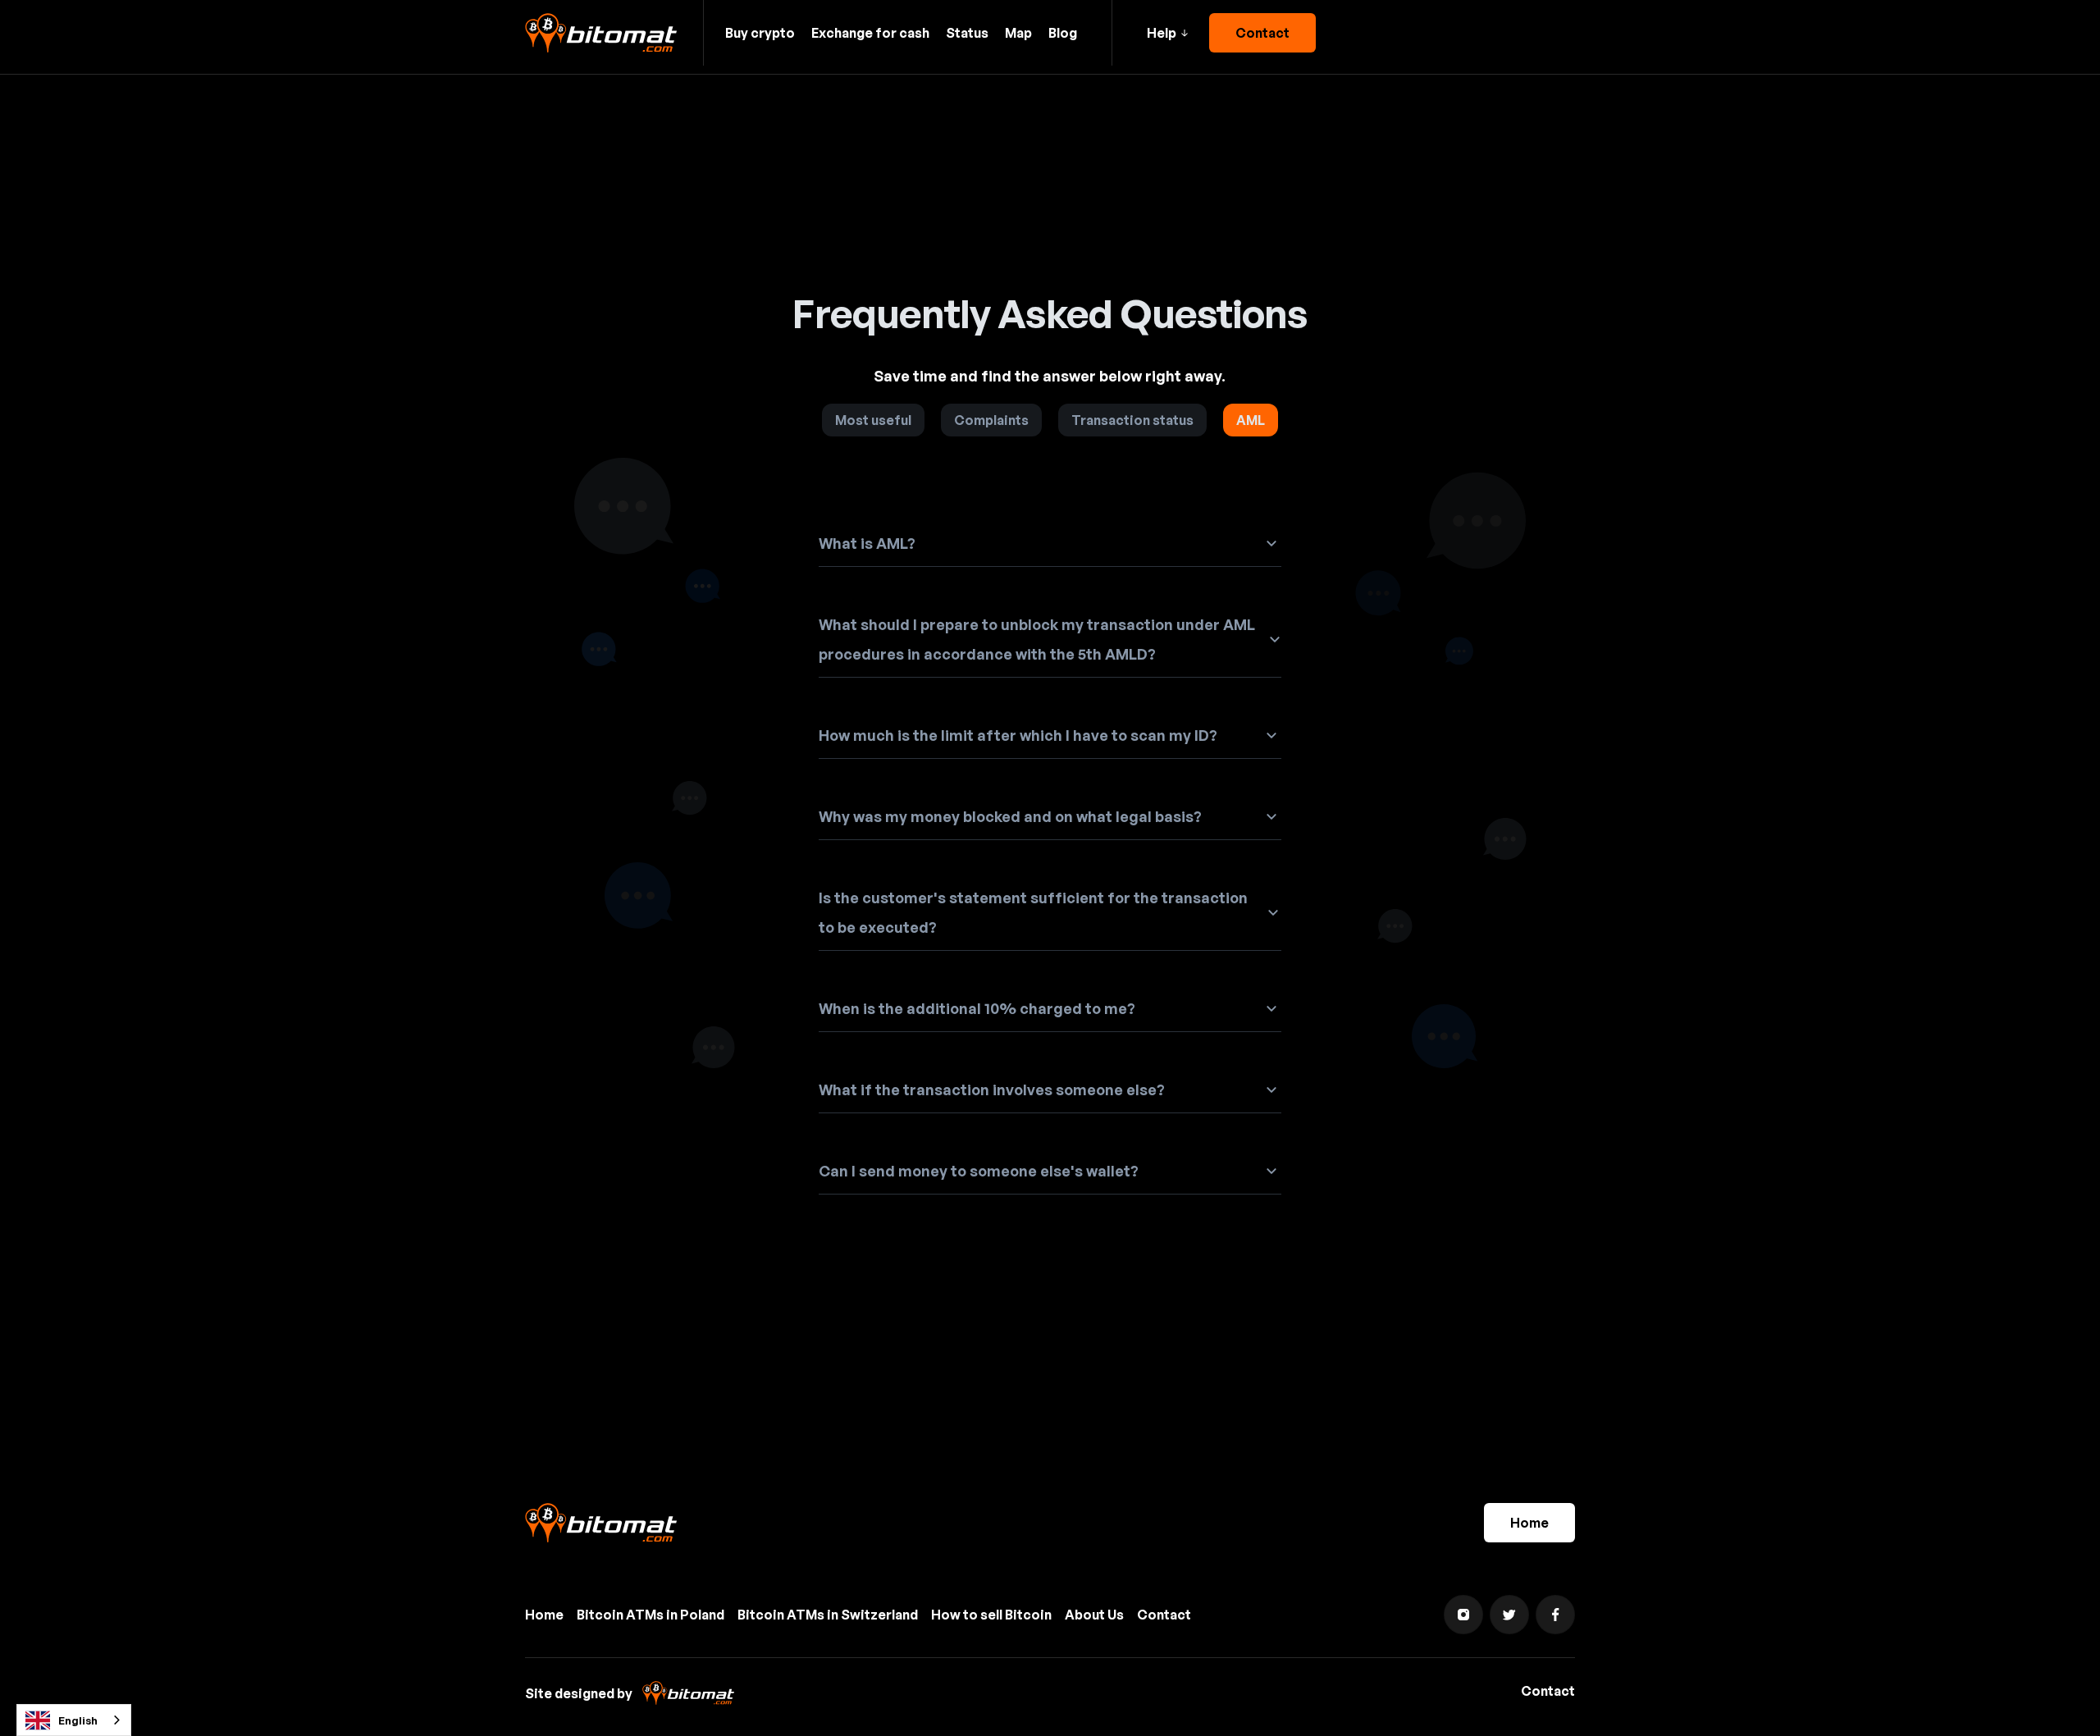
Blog (1063, 33)
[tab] (873, 420)
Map (1018, 33)
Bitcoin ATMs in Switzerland (828, 1615)
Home (1529, 1523)
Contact (1262, 33)
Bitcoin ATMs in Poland (651, 1615)
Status (967, 33)
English (78, 1720)
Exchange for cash (870, 33)
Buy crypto (760, 33)
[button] (1167, 33)
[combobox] (74, 1720)
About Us (1094, 1615)
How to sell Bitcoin (991, 1615)
